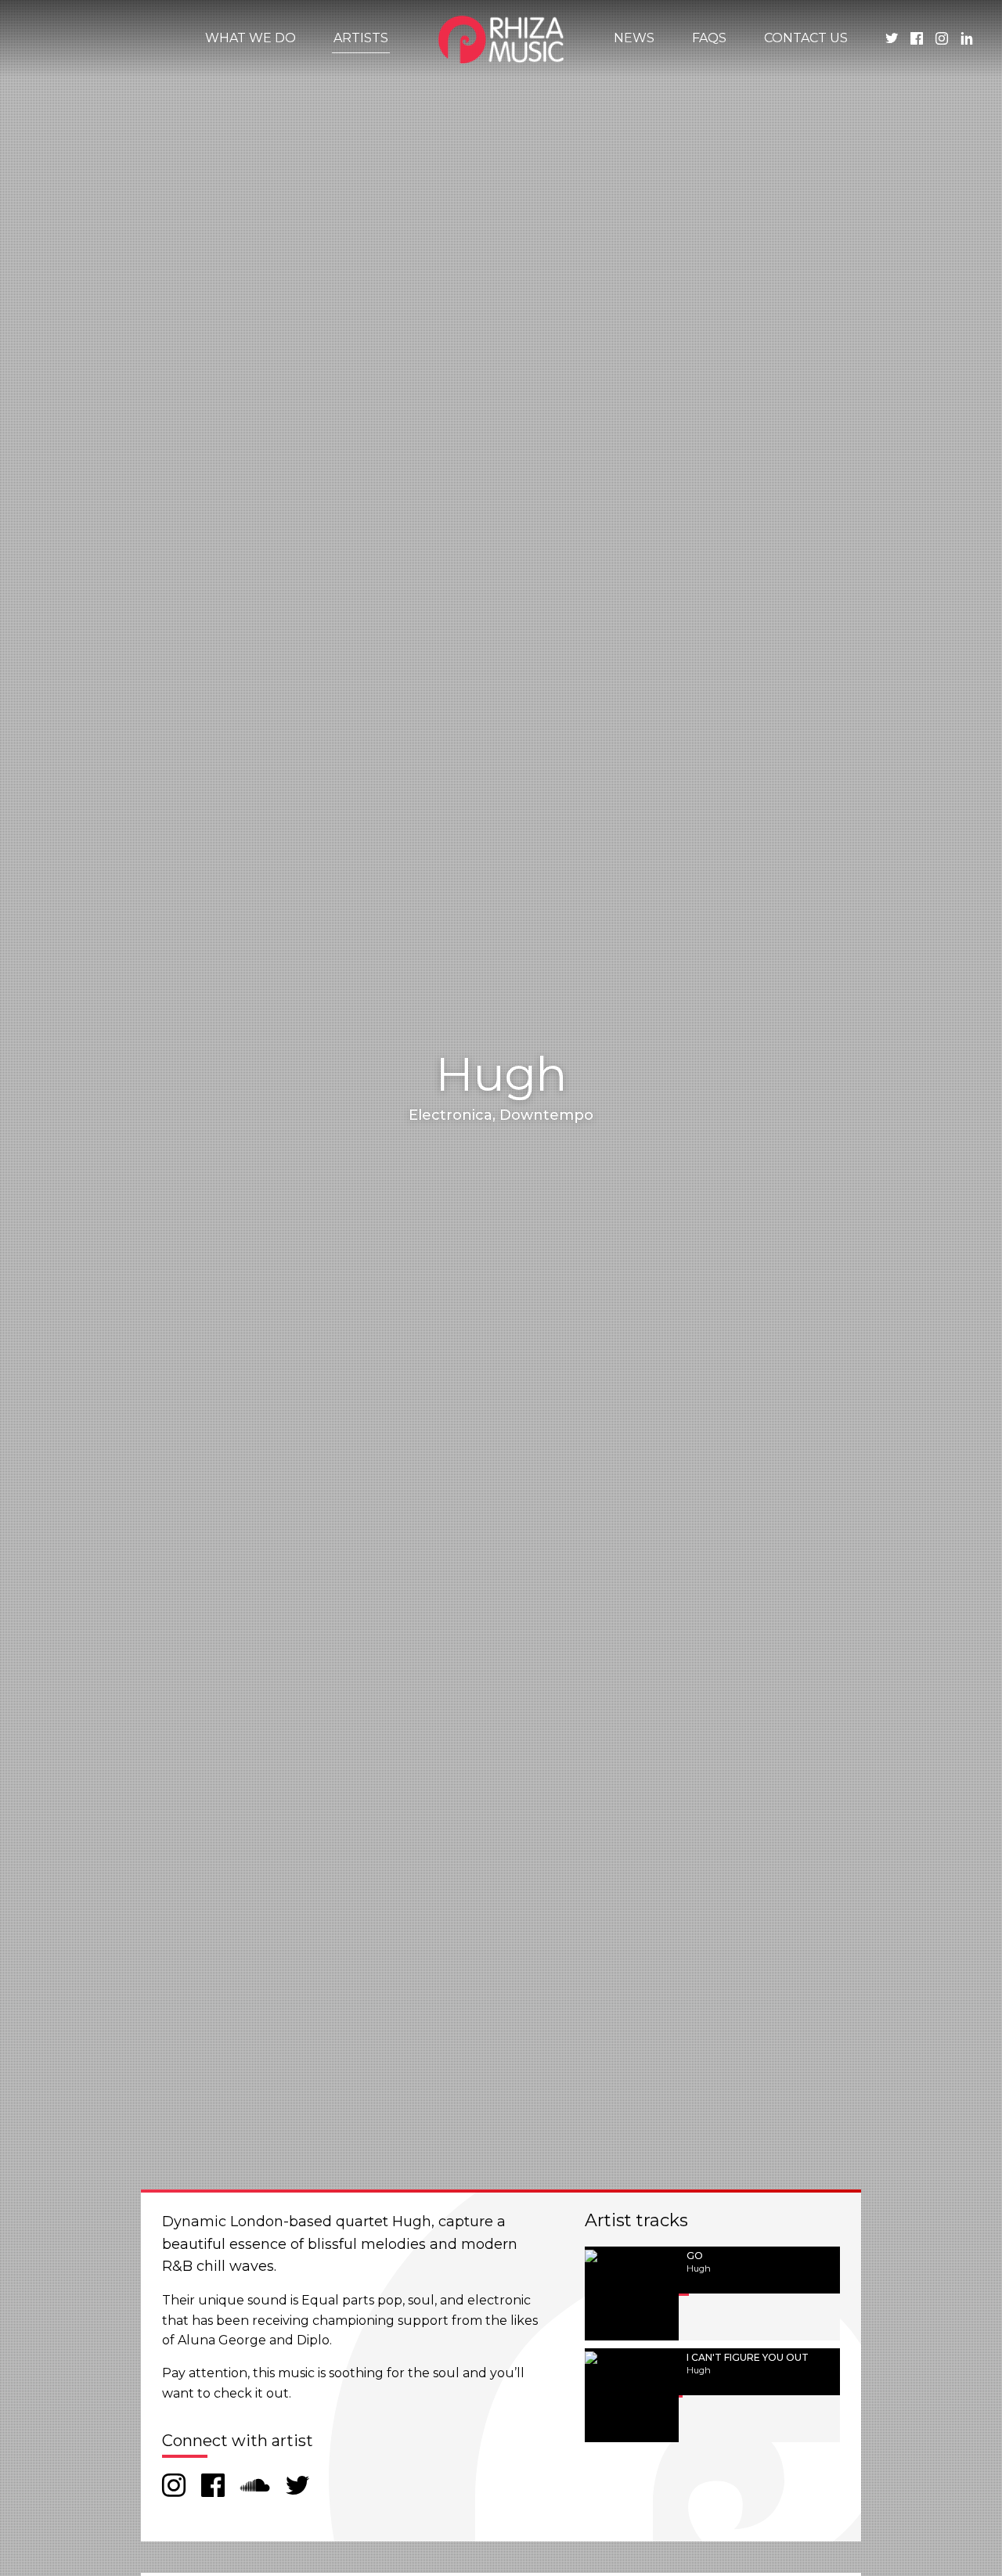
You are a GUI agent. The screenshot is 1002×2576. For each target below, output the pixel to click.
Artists (361, 38)
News (634, 38)
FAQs (709, 38)
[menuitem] (250, 38)
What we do (250, 38)
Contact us (806, 38)
